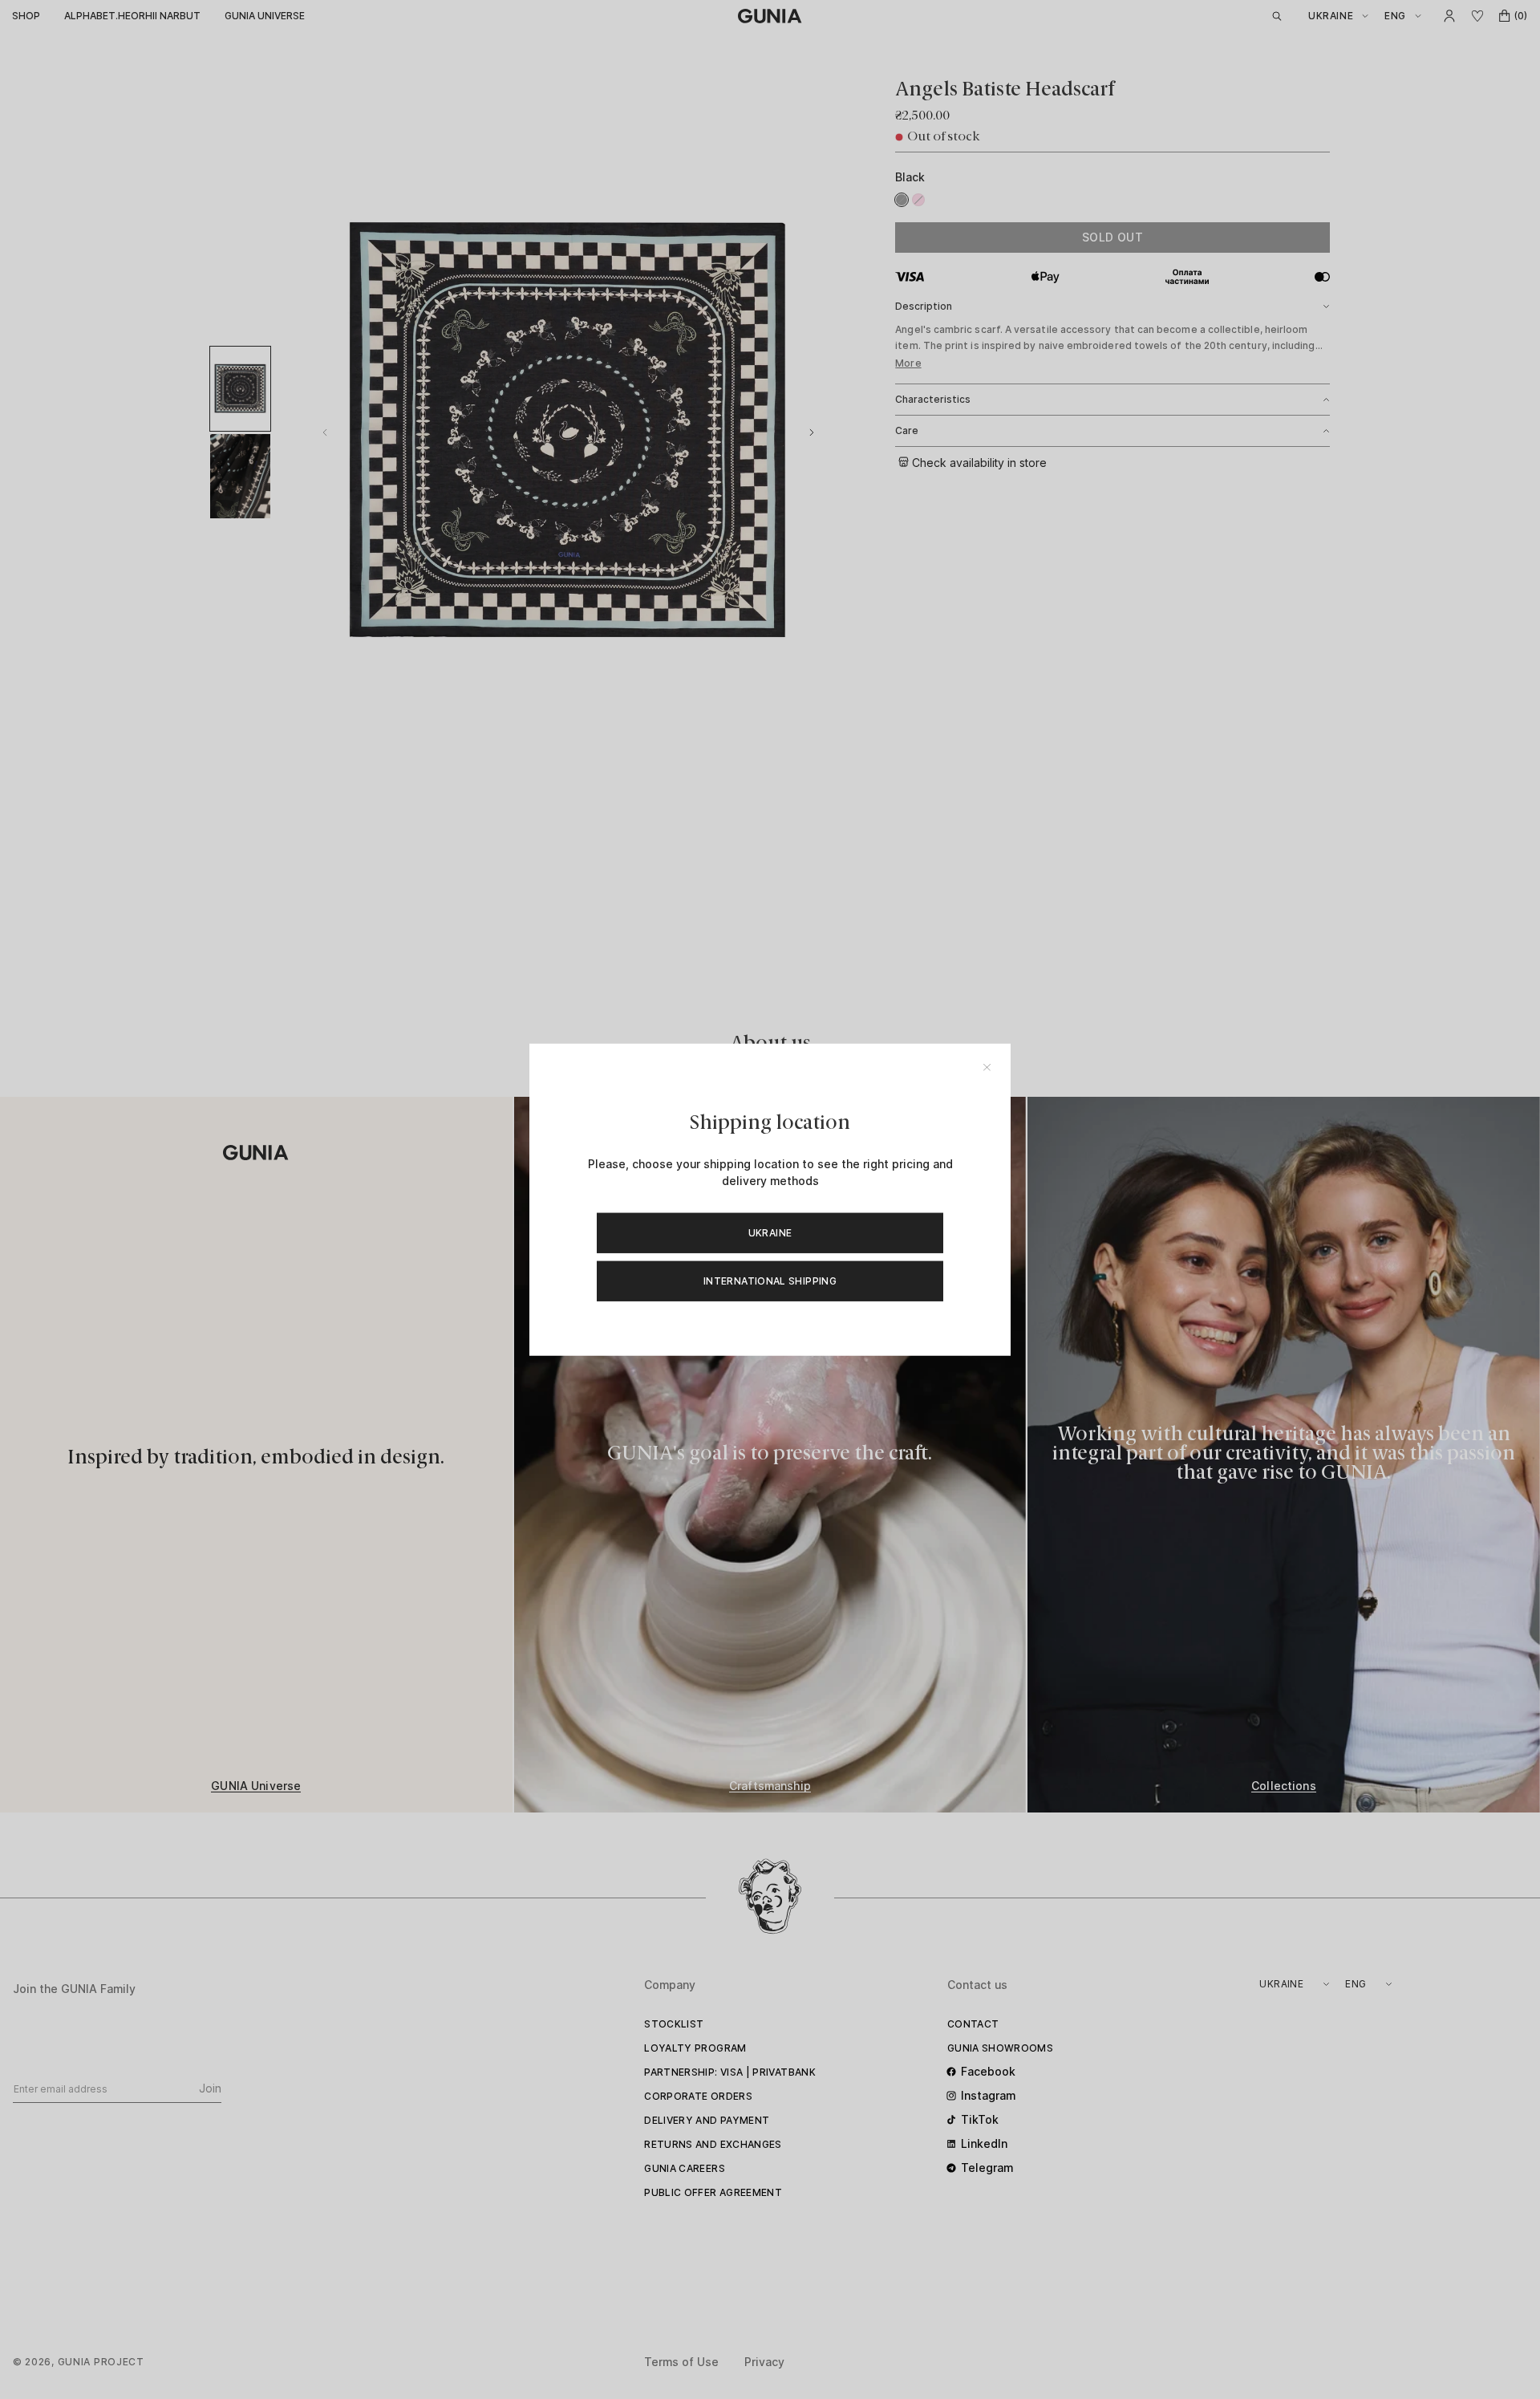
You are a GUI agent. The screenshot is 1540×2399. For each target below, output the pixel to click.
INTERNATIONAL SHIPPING (770, 1280)
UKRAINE (770, 1232)
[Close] (987, 1068)
